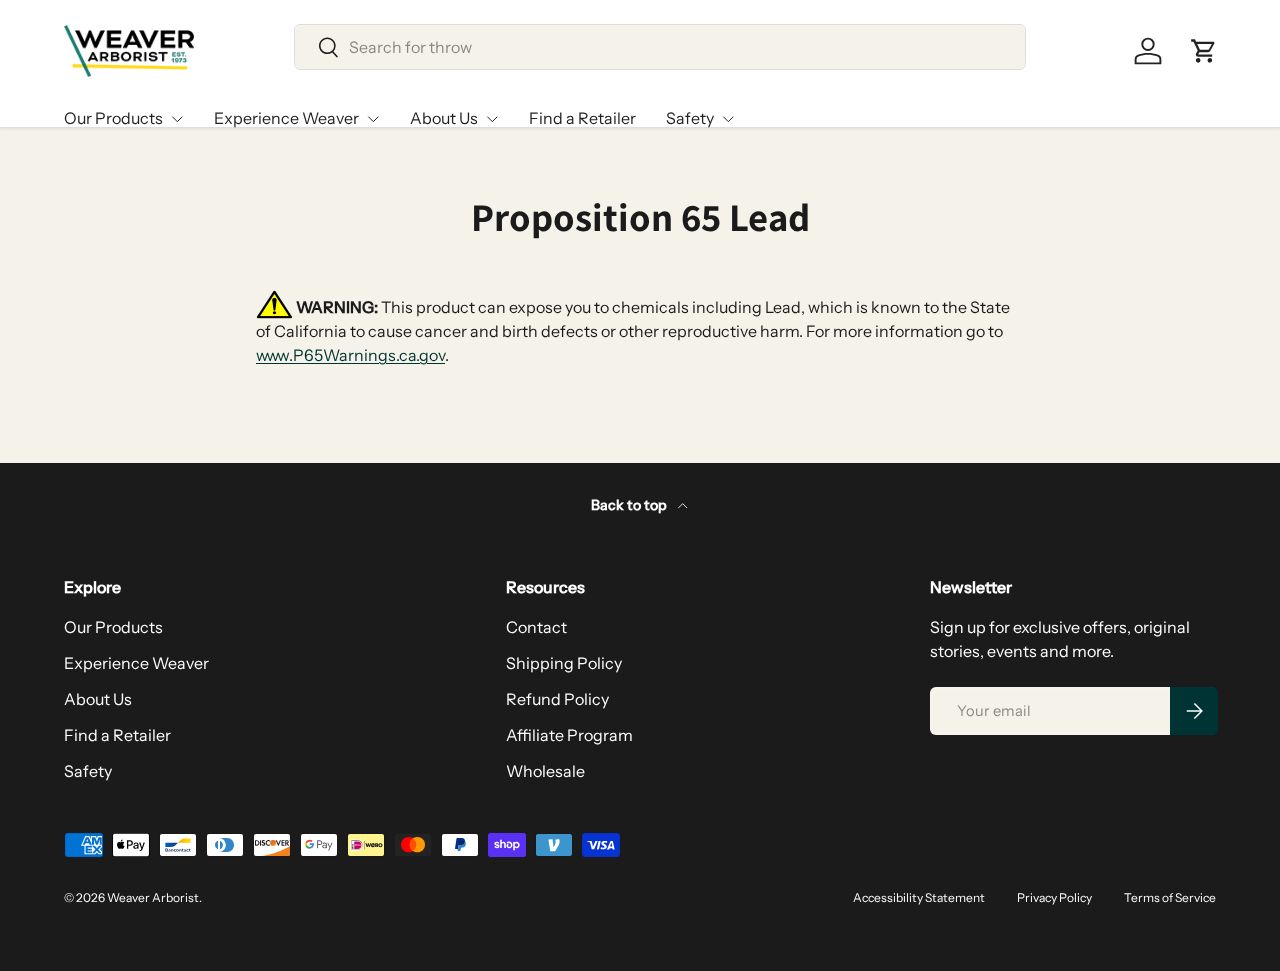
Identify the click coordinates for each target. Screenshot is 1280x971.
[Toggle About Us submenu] (492, 119)
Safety (690, 118)
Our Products (113, 118)
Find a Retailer (582, 118)
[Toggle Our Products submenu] (177, 119)
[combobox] (660, 47)
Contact (536, 627)
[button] (1204, 51)
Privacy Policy (1054, 897)
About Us (444, 118)
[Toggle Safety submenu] (728, 119)
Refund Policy (557, 699)
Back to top (630, 505)
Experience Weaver (286, 118)
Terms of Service (1170, 897)
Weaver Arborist (153, 897)
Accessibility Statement (919, 897)
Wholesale (545, 771)
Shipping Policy (564, 663)
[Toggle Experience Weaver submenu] (373, 119)
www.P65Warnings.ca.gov (350, 355)
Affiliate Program (569, 735)
